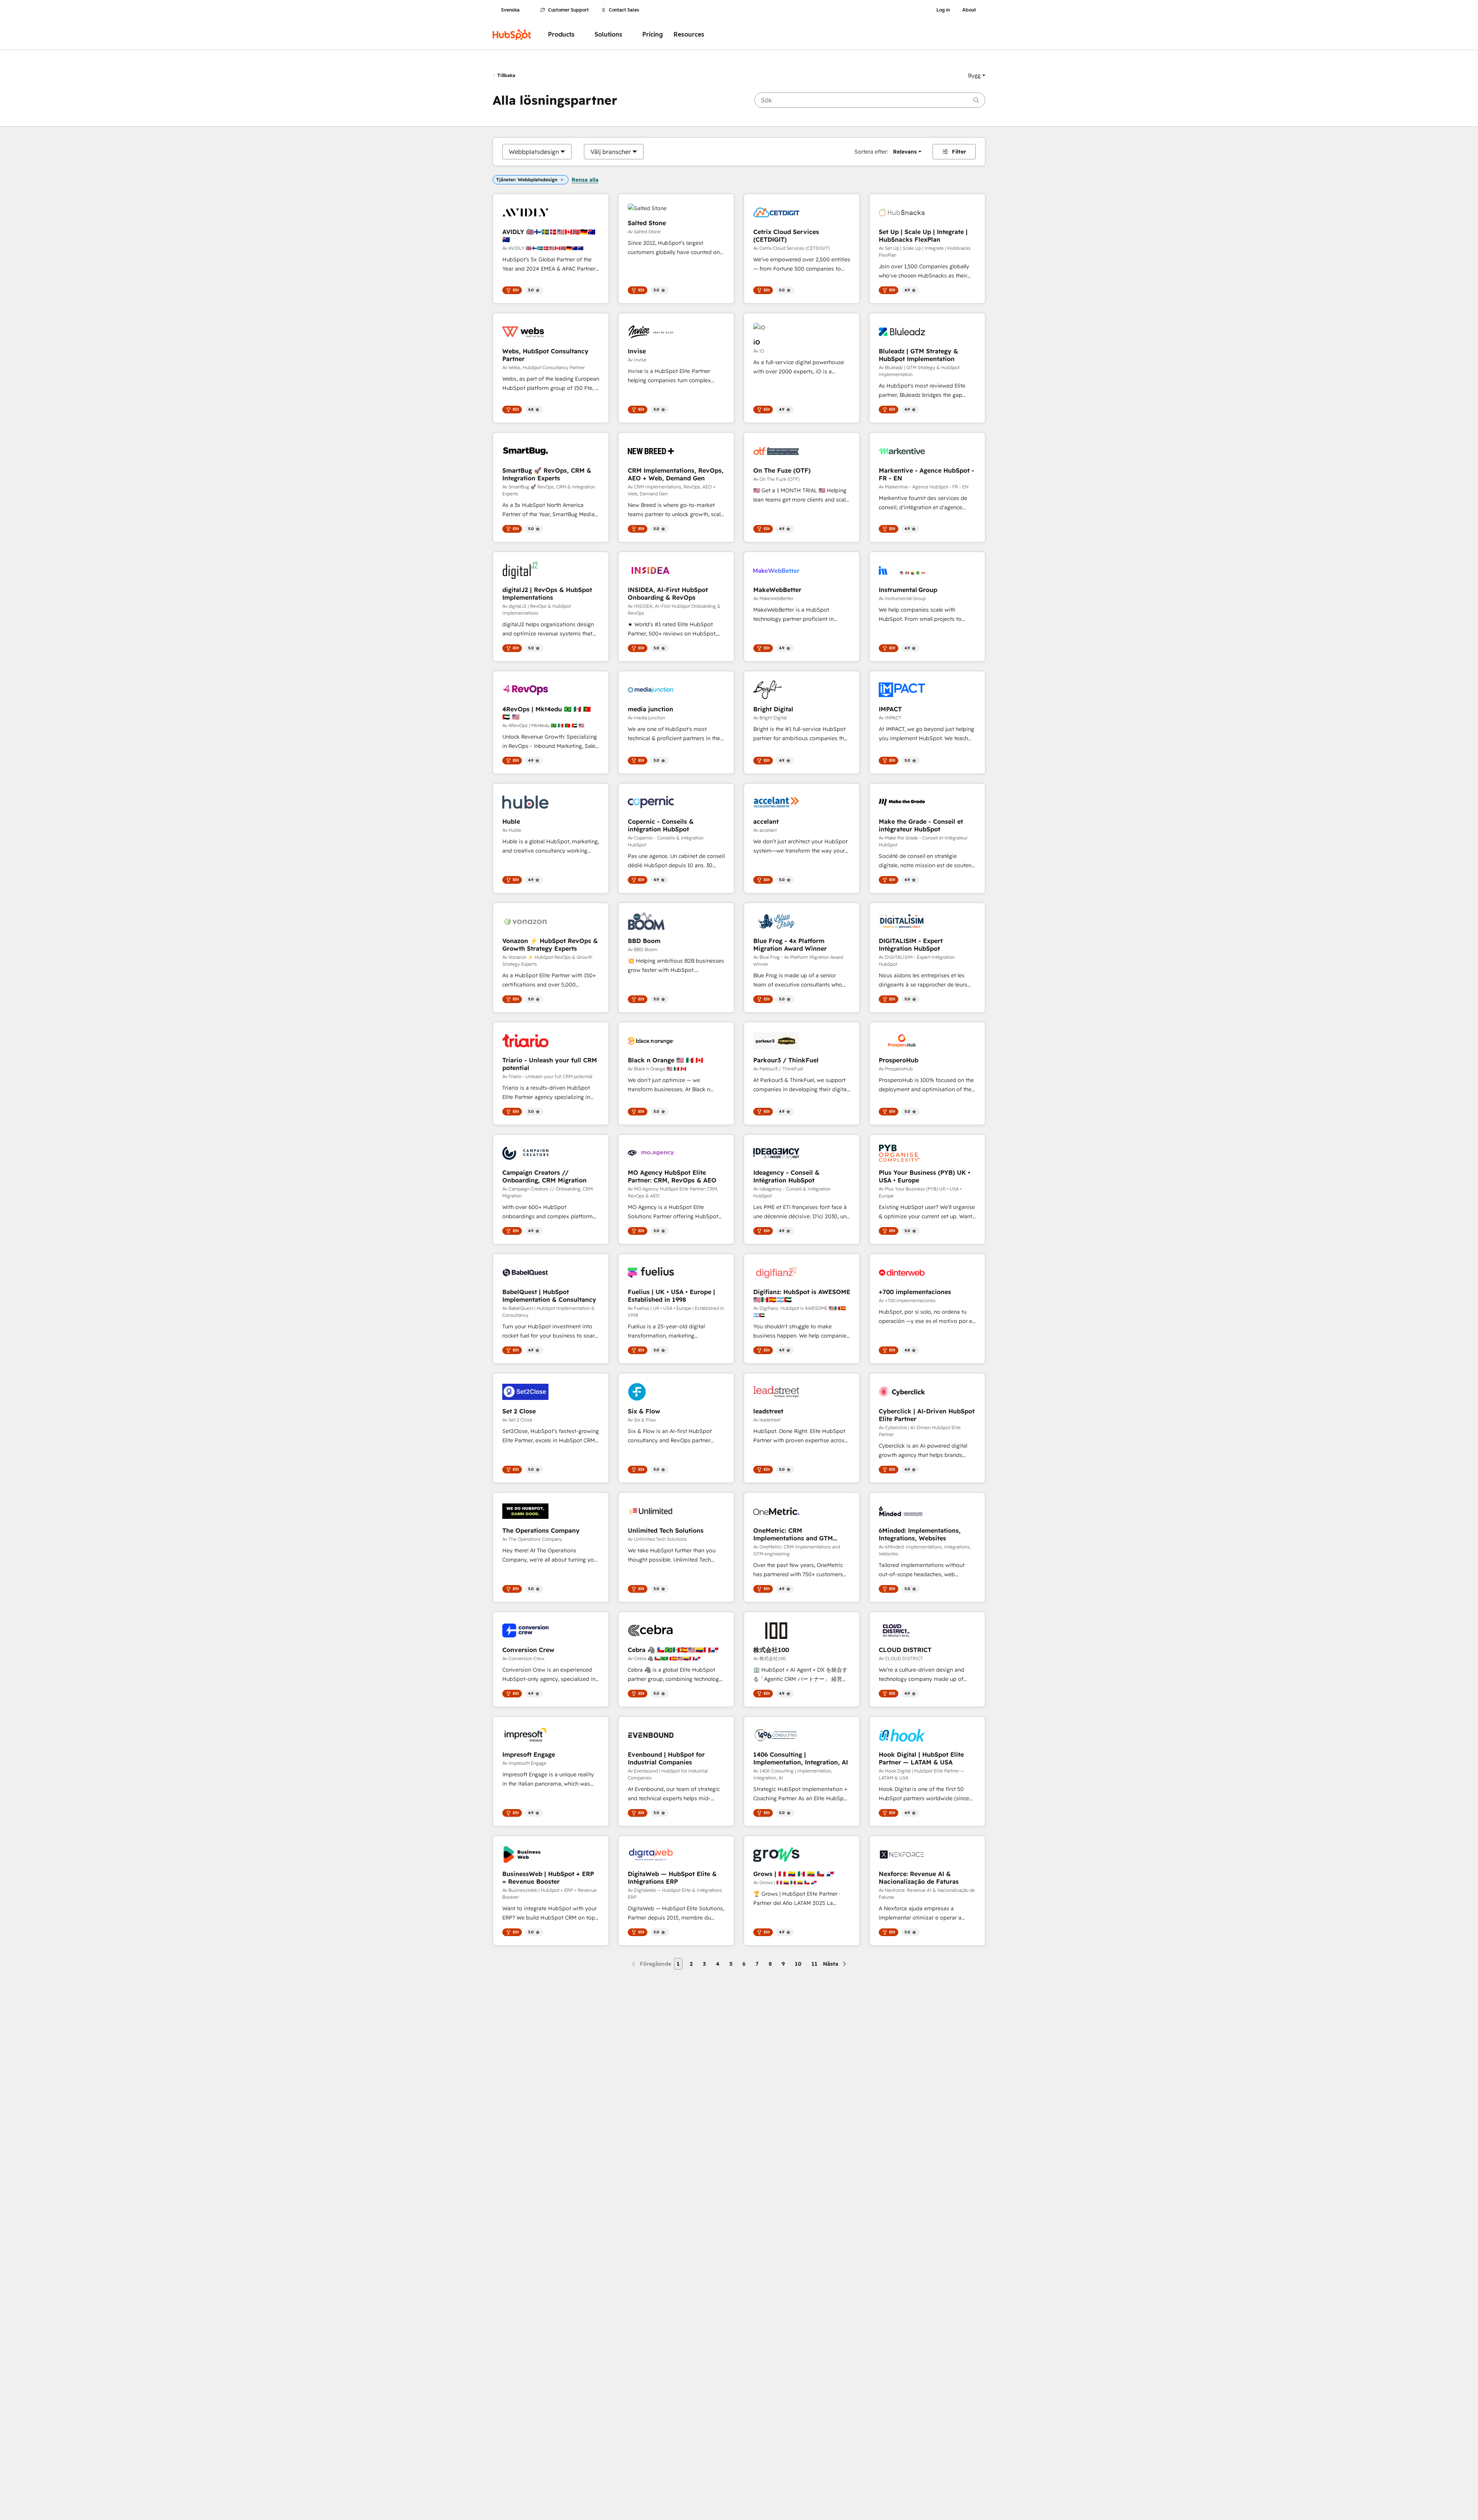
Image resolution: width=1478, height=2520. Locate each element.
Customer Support (568, 10)
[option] (534, 152)
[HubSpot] (512, 35)
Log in (943, 10)
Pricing (653, 34)
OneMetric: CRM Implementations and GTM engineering (793, 1534)
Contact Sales (624, 10)
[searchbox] (870, 100)
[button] (977, 75)
